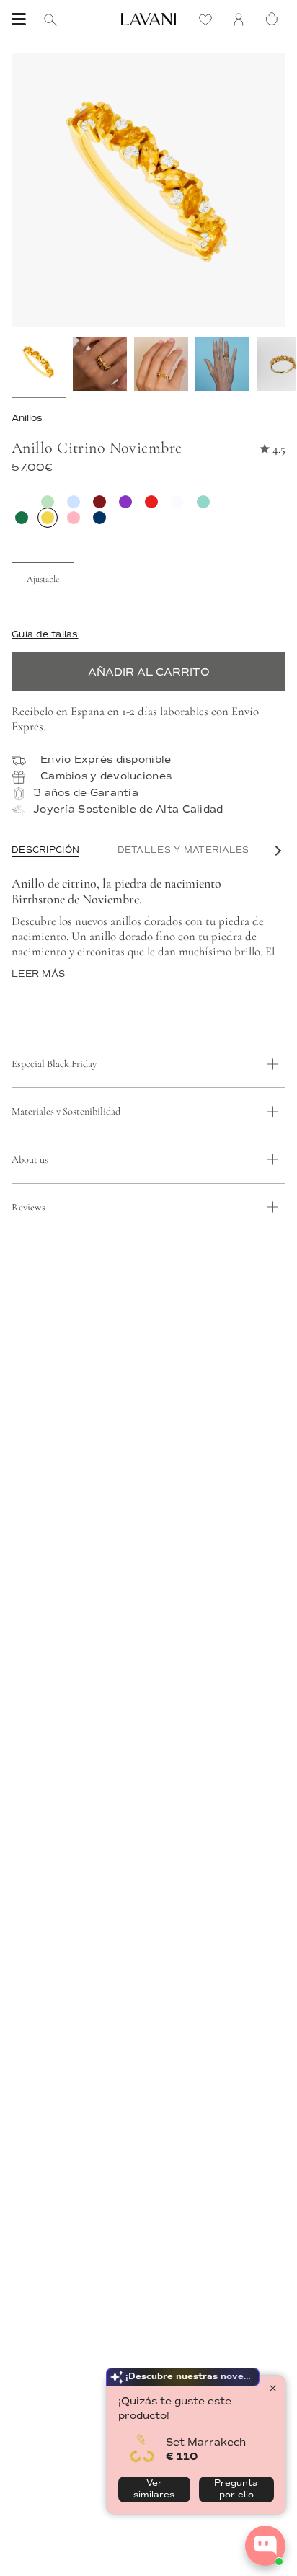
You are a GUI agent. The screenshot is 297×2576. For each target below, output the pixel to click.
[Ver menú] (19, 19)
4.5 (279, 449)
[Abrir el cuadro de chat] (265, 2546)
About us (30, 1160)
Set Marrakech (206, 2442)
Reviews (28, 1207)
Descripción (45, 850)
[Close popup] (273, 2388)
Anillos (27, 418)
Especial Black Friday (54, 1064)
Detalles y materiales (183, 850)
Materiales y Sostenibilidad (66, 1111)
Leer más (38, 974)
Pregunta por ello (236, 2489)
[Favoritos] (209, 19)
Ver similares (154, 2489)
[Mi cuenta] (242, 19)
